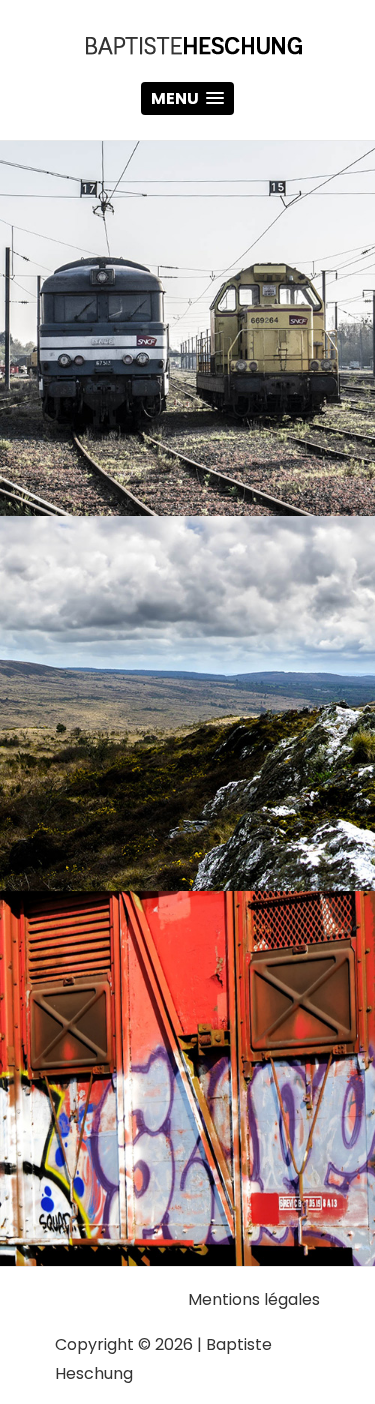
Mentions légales (254, 1299)
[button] (187, 98)
